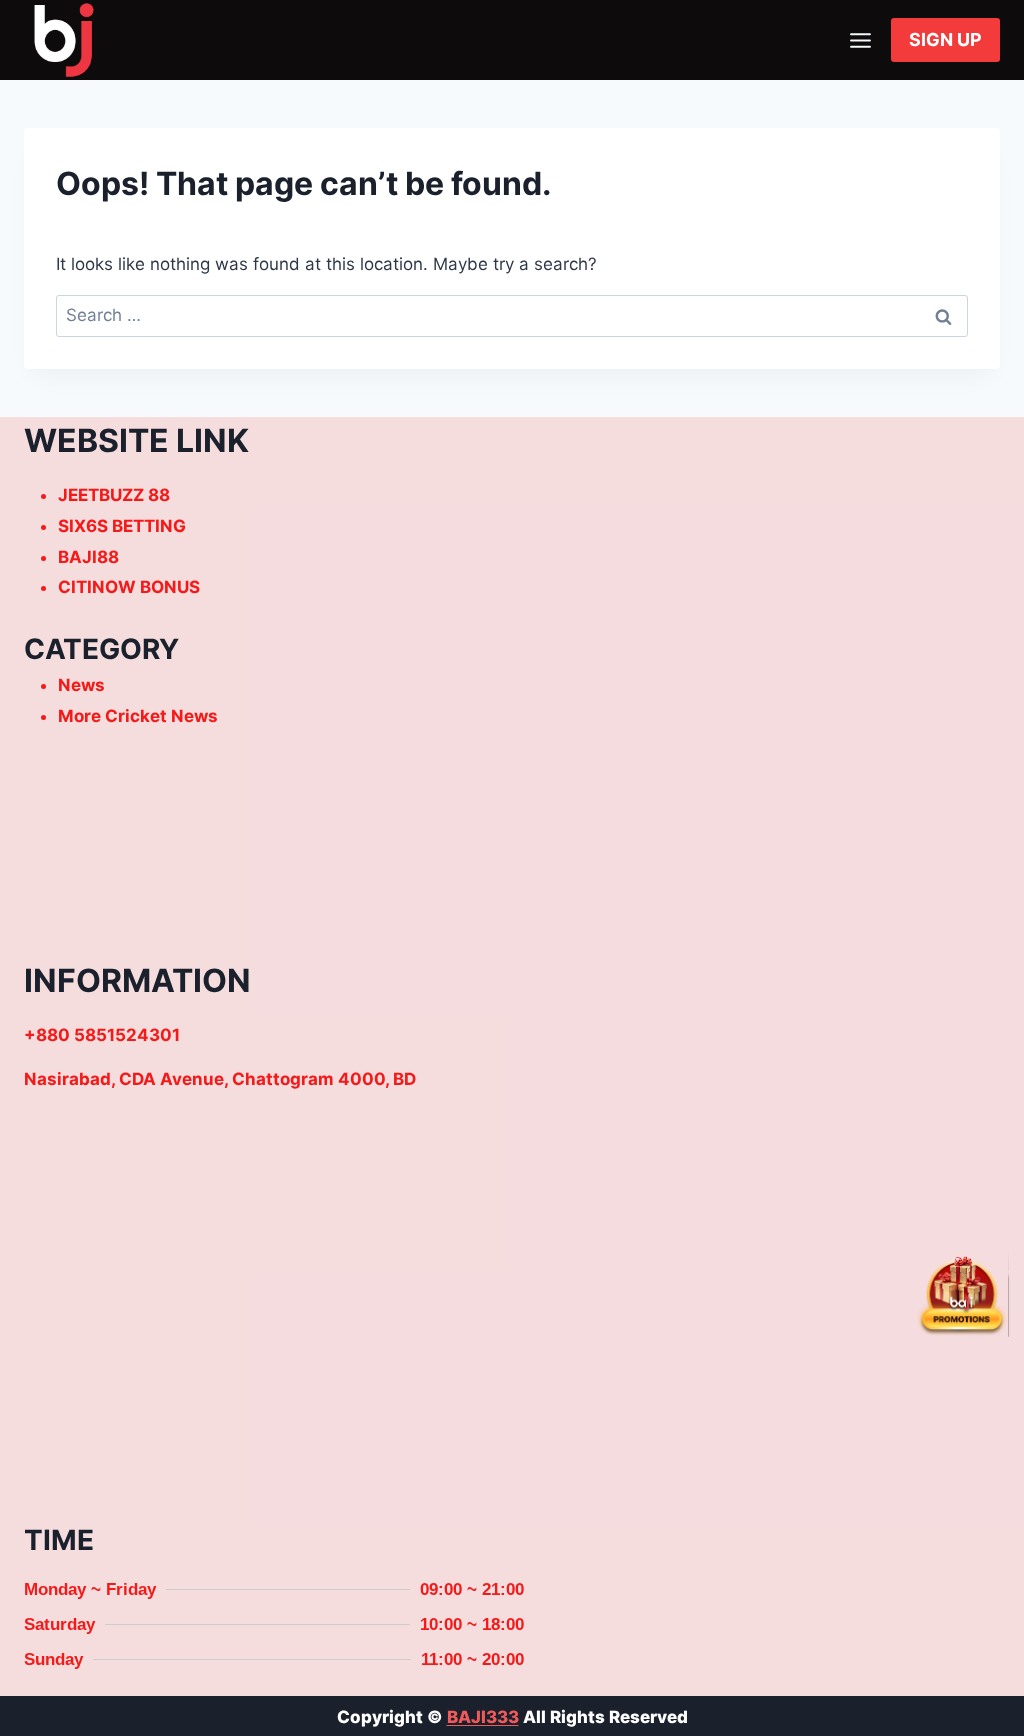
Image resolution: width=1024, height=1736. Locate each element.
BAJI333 (483, 1717)
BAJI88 (88, 557)
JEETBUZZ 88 (114, 495)
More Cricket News (138, 716)
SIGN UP (945, 39)
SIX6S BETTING (122, 526)
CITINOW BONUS (129, 587)
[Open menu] (860, 40)
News (81, 685)
